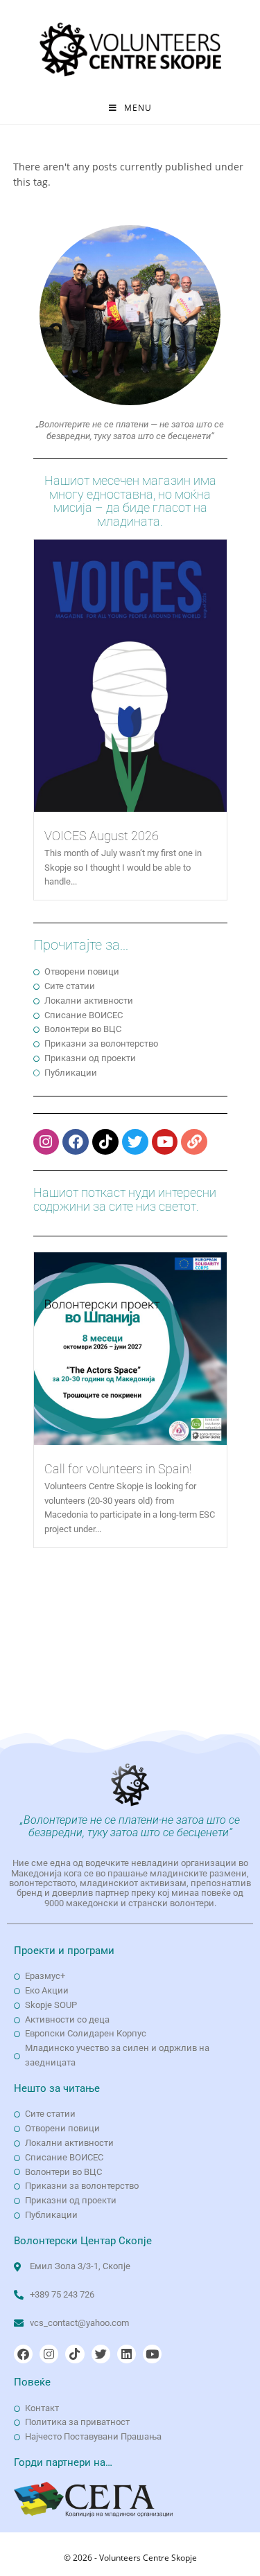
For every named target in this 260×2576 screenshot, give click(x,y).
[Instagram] (46, 1142)
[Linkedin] (127, 2354)
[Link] (194, 1142)
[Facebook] (76, 1142)
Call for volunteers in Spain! (118, 1469)
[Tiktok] (105, 1142)
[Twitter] (135, 1142)
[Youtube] (165, 1142)
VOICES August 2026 (102, 836)
